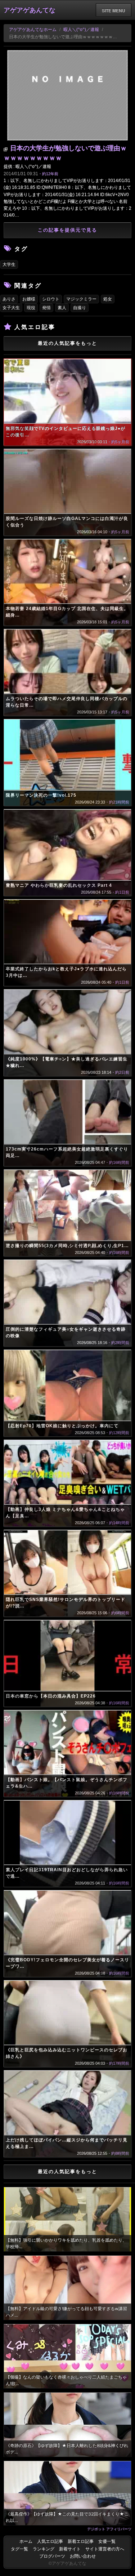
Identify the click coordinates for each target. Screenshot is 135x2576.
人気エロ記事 (50, 2541)
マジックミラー (81, 299)
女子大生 (11, 308)
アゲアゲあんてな (30, 10)
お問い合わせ (83, 2556)
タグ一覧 (19, 2549)
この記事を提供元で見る (67, 230)
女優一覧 (107, 2541)
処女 (108, 299)
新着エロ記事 (81, 2541)
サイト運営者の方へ (105, 2549)
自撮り (80, 308)
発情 (46, 308)
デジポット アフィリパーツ (109, 2529)
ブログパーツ (52, 2556)
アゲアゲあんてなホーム (33, 30)
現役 (31, 308)
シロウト (51, 299)
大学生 (9, 264)
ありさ (9, 299)
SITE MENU (114, 10)
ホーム (26, 2541)
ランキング (44, 2549)
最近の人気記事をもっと (67, 343)
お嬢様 (29, 299)
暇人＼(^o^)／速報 (81, 30)
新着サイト (70, 2549)
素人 (62, 308)
